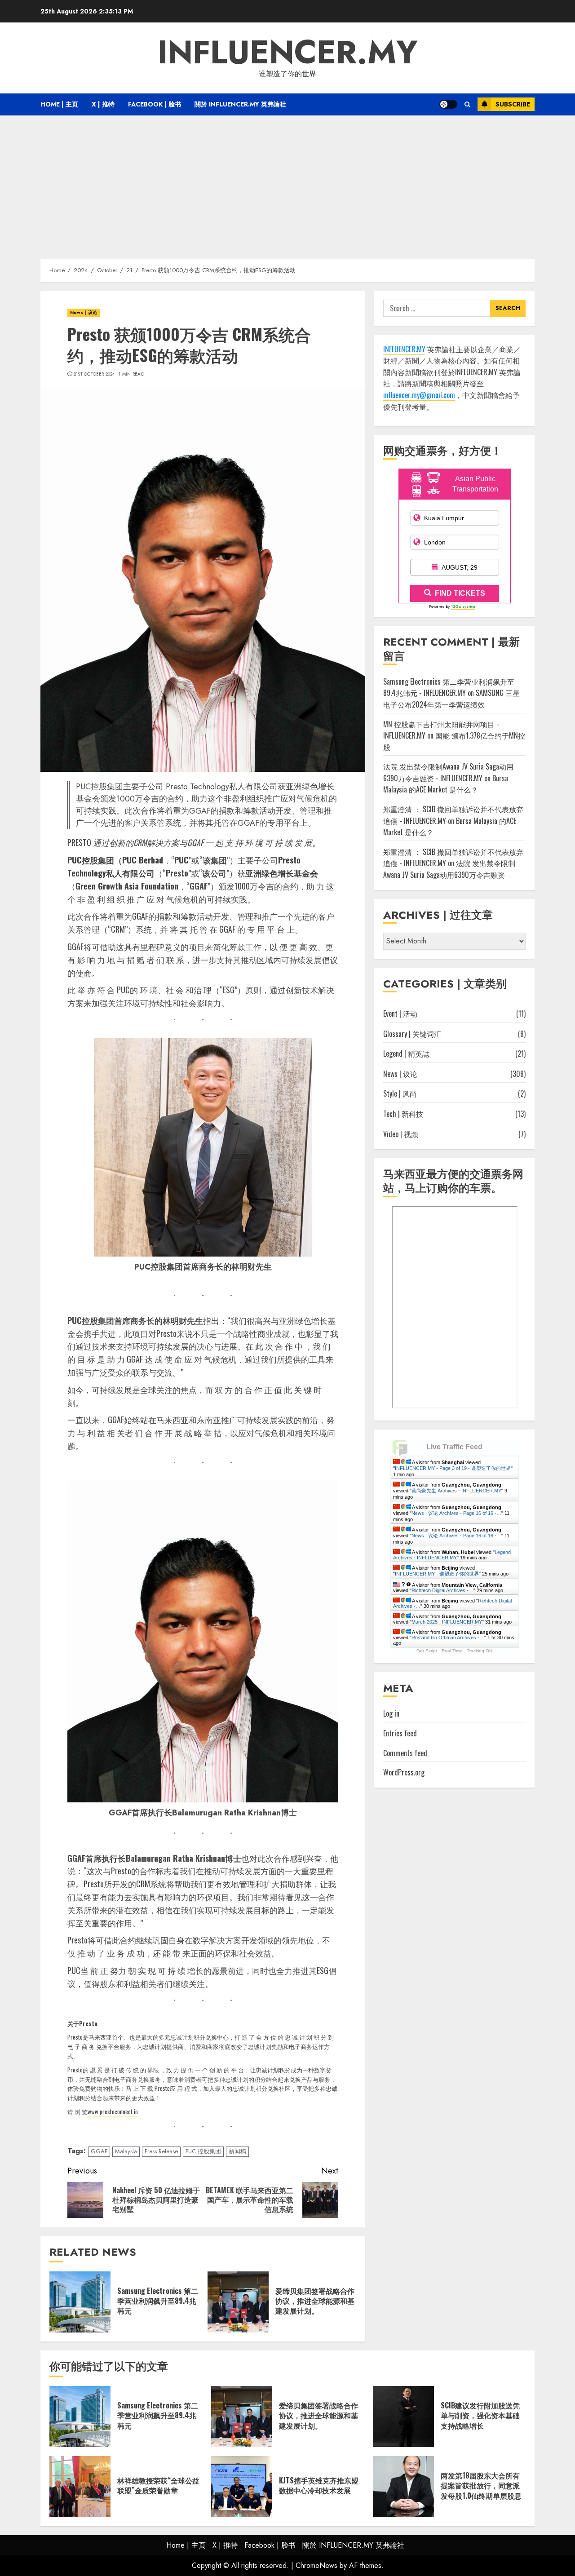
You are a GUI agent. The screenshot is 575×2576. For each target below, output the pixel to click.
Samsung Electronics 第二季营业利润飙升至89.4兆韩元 (158, 2301)
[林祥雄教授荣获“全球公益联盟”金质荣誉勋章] (80, 2487)
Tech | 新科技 (403, 1114)
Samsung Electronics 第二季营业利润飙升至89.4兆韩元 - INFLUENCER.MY (449, 688)
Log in (391, 1714)
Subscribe (513, 104)
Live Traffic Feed (454, 1447)
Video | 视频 (401, 1134)
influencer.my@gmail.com (419, 395)
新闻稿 (237, 2151)
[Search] (467, 104)
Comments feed (405, 1753)
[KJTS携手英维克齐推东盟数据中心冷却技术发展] (242, 2487)
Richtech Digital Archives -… (442, 1590)
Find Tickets (460, 594)
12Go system (463, 607)
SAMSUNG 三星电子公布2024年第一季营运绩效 (451, 699)
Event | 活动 (400, 1014)
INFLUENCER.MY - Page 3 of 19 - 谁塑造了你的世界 (453, 1468)
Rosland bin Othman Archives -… (448, 1638)
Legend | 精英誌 (406, 1054)
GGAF (99, 2151)
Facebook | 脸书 (155, 104)
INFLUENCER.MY (288, 52)
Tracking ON (480, 1651)
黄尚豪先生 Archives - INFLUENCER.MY (456, 1491)
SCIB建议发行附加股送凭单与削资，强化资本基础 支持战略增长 (480, 2415)
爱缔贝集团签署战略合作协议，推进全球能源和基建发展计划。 (315, 2301)
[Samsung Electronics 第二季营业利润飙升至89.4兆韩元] (80, 2302)
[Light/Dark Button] (448, 104)
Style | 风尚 (400, 1094)
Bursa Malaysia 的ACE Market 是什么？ (446, 784)
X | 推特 (103, 104)
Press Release (161, 2151)
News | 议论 (84, 312)
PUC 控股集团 (203, 2151)
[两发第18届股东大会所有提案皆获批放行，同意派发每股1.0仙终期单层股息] (403, 2487)
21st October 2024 (94, 374)
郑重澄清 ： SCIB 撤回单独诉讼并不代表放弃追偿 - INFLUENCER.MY (453, 858)
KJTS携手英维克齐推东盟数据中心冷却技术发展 (319, 2485)
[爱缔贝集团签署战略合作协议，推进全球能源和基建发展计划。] (238, 2302)
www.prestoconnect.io (113, 2111)
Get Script (427, 1651)
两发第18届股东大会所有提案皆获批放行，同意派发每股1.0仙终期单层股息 (481, 2485)
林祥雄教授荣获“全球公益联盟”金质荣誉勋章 (158, 2485)
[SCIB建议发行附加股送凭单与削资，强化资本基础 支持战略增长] (403, 2417)
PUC (181, 860)
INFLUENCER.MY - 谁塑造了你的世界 (437, 1574)
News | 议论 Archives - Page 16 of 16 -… (456, 1513)
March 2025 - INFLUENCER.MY (447, 1622)
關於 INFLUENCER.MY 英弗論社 (240, 104)
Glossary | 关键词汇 (412, 1034)
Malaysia (126, 2151)
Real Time (452, 1651)
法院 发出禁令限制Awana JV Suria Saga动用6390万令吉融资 (449, 869)
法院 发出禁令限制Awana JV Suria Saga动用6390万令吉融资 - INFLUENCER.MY (448, 773)
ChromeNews (316, 2565)
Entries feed (400, 1734)
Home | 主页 (59, 104)
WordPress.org (404, 1773)
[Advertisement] (287, 183)
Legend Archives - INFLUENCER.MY (452, 1555)
